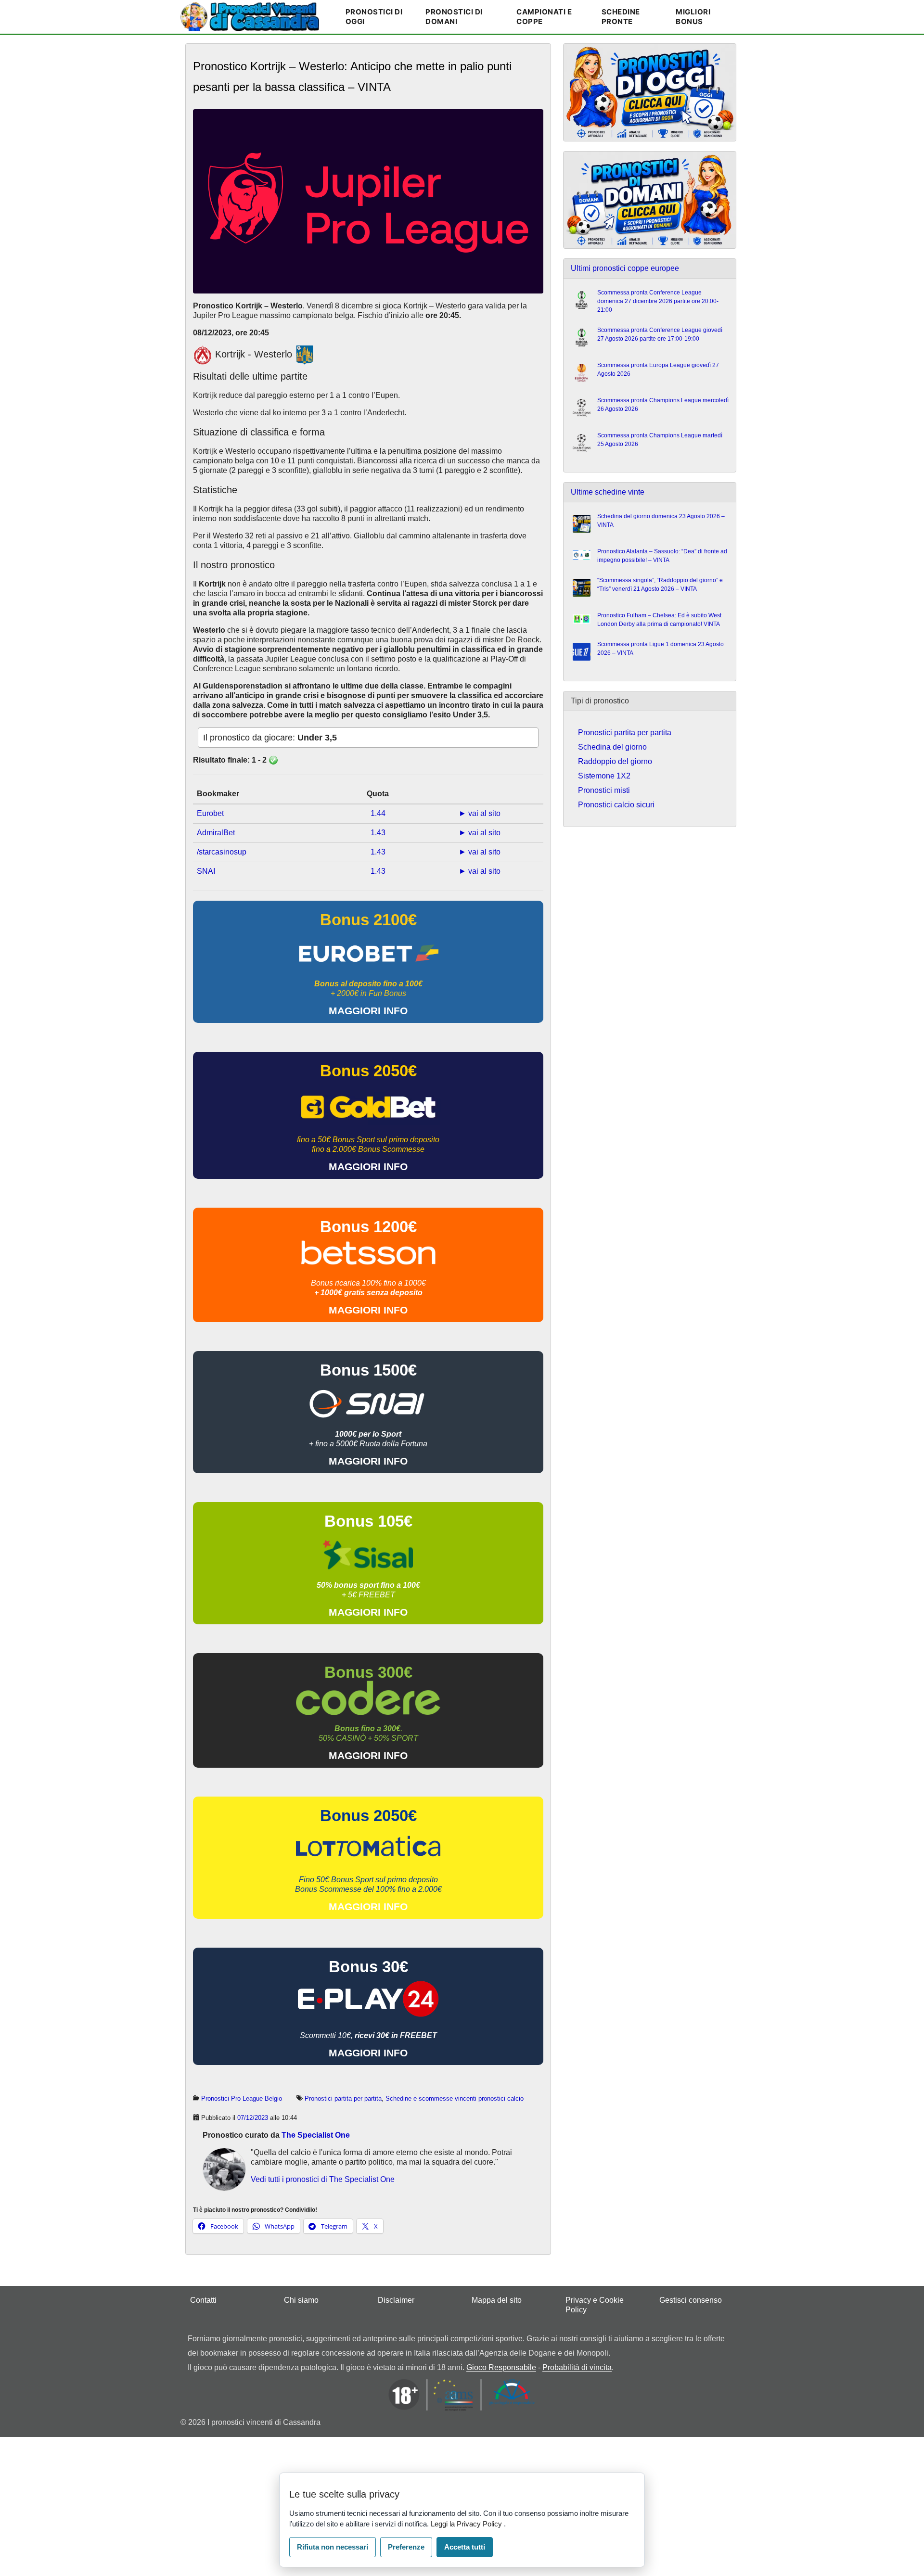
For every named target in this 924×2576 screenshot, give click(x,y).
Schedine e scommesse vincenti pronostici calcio (455, 2098)
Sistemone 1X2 (604, 776)
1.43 (378, 833)
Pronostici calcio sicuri (616, 805)
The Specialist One (316, 2135)
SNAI (206, 871)
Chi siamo (301, 2300)
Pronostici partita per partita (343, 2098)
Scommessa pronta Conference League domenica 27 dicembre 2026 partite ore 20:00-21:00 (658, 301)
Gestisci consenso (691, 2300)
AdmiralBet (216, 833)
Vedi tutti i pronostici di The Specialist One (323, 2179)
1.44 (378, 813)
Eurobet (210, 813)
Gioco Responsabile (501, 2367)
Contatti (203, 2300)
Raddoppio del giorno (615, 761)
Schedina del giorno (612, 747)
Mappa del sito (497, 2300)
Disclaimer (396, 2300)
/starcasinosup (222, 852)
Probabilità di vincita (577, 2367)
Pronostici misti (604, 790)
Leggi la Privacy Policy (467, 2524)
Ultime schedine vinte (608, 492)
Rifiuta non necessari (333, 2547)
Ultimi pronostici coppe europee (625, 268)
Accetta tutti (465, 2547)
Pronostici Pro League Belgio (242, 2098)
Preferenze (406, 2547)
